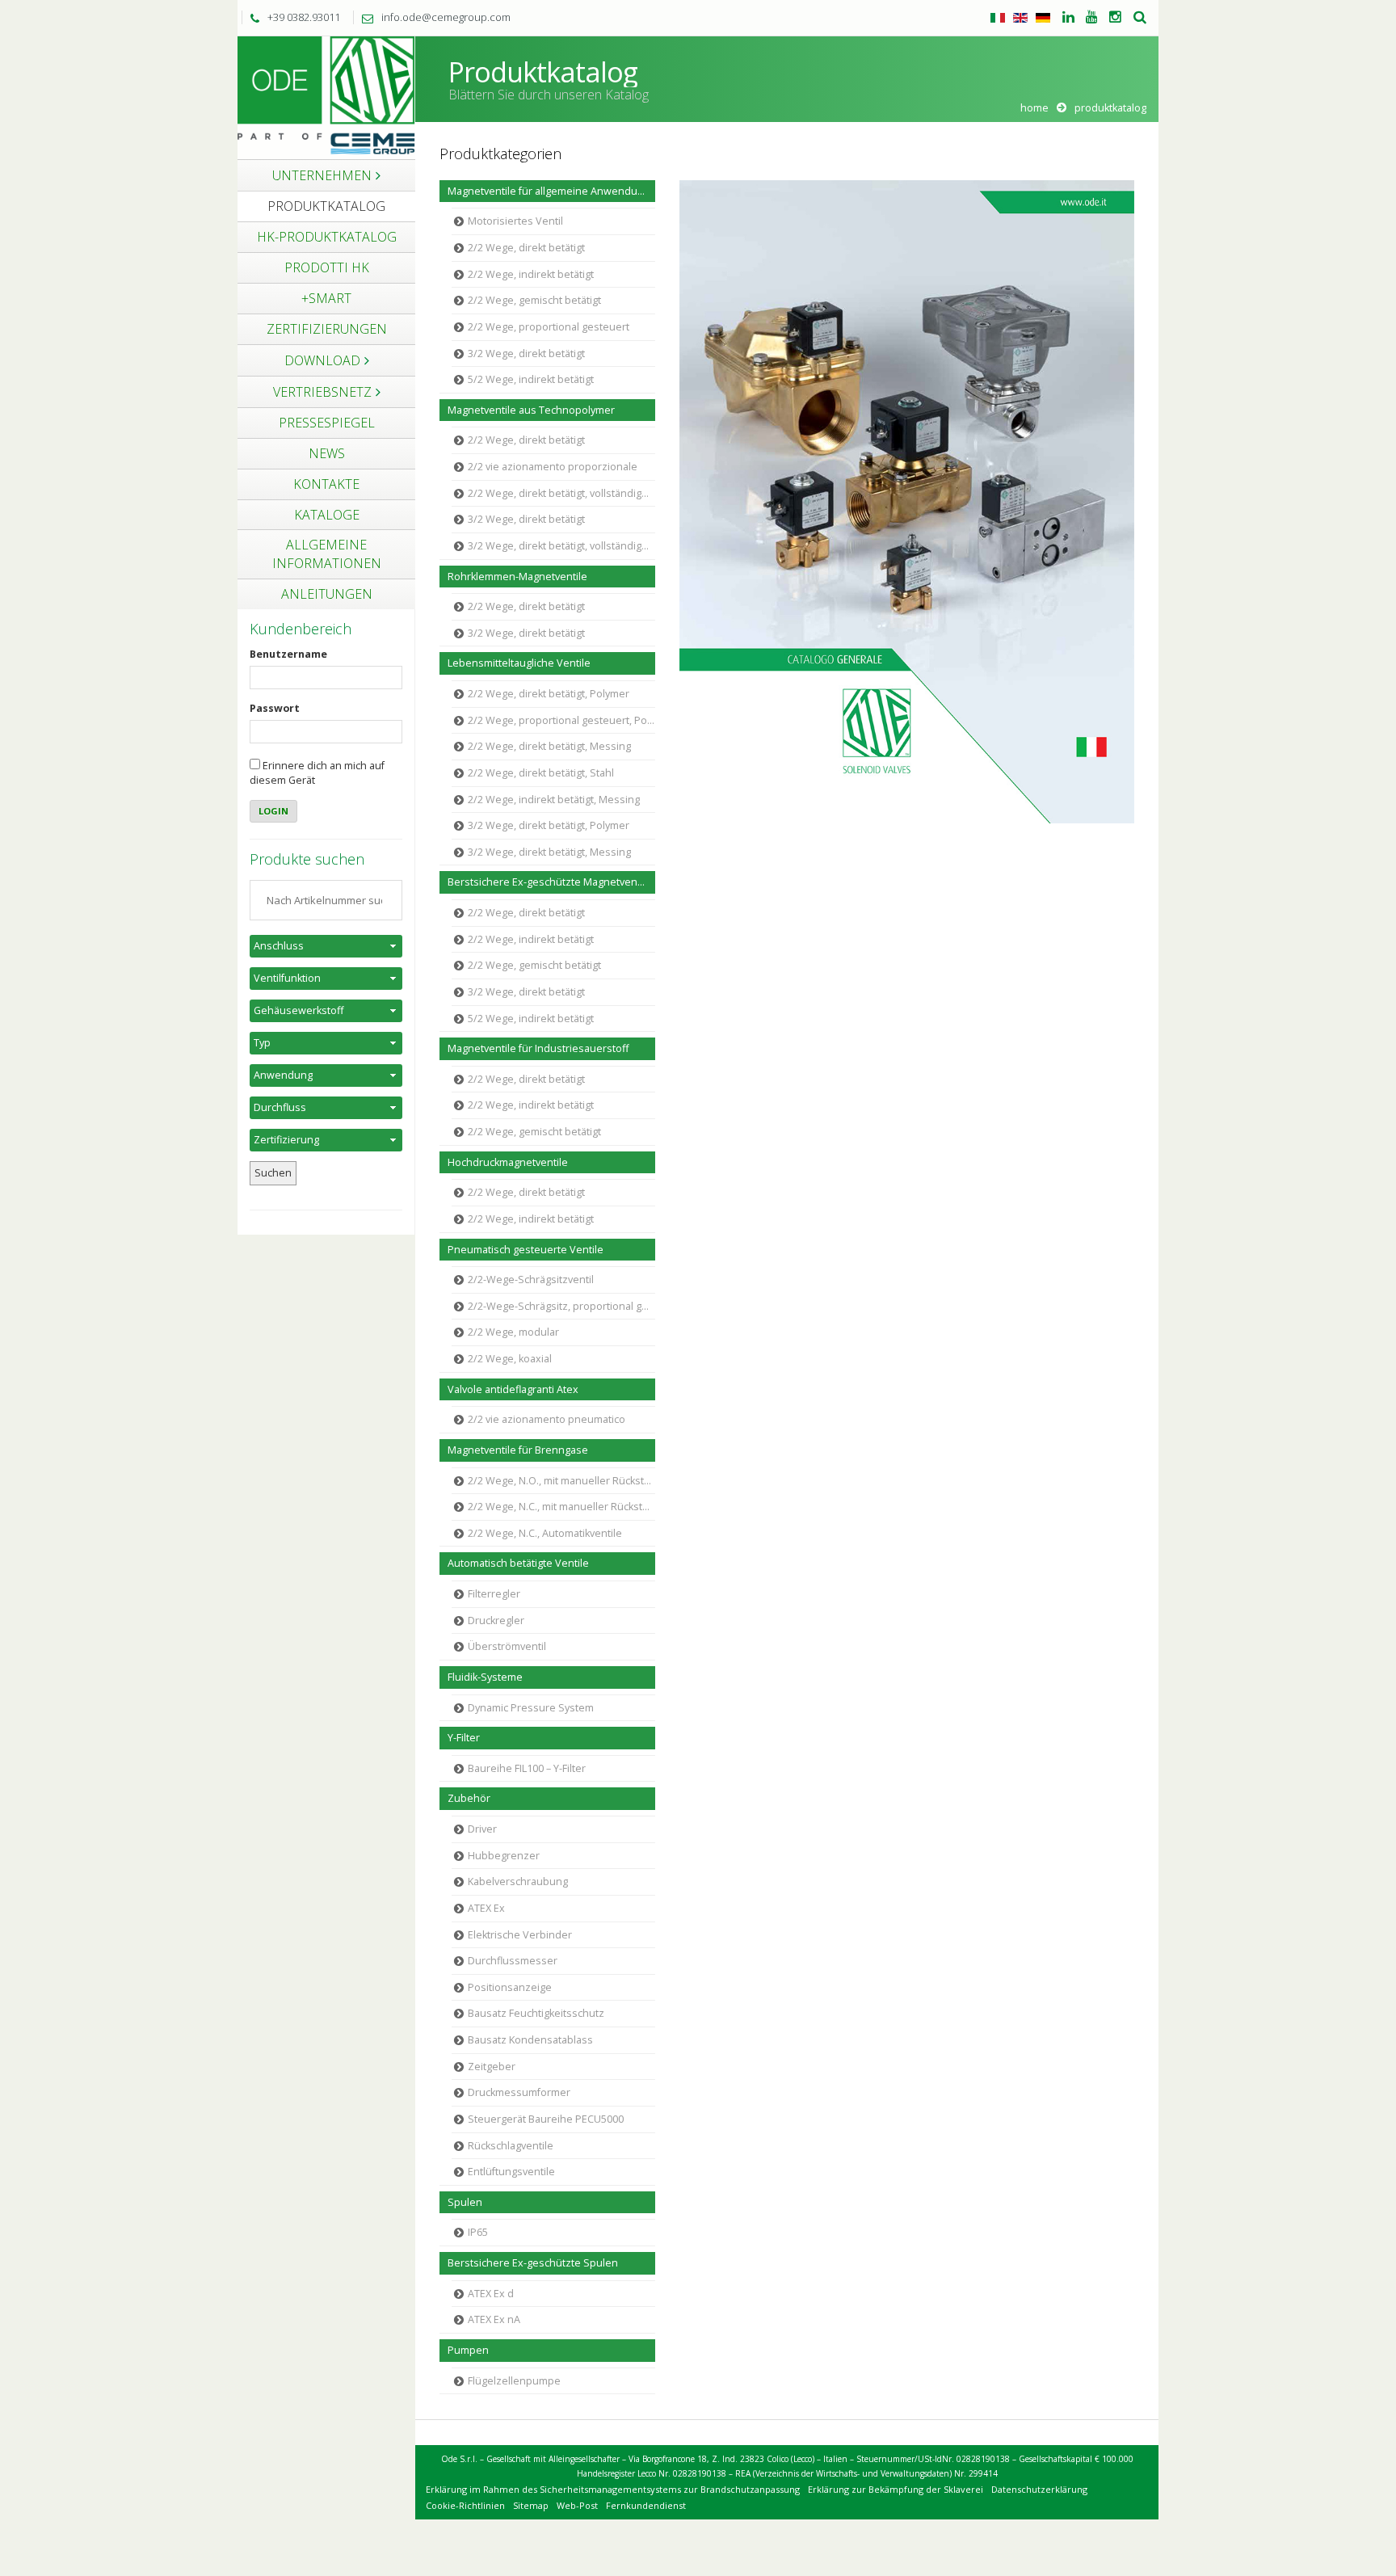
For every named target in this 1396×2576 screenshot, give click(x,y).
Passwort (275, 708)
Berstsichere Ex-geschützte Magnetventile (550, 882)
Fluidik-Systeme (485, 1677)
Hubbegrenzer (504, 1856)
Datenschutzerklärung (1039, 2489)
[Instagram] (1115, 18)
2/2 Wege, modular (513, 1332)
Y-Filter (464, 1738)
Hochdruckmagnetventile (508, 1162)
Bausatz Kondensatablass (530, 2040)
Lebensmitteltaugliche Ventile (519, 663)
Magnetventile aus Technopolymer (531, 410)
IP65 (478, 2232)
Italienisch (998, 18)
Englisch (1020, 18)
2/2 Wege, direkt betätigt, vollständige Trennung (561, 493)
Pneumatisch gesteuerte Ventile (526, 1250)
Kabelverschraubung (518, 1881)
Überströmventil (507, 1646)
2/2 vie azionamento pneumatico (547, 1419)
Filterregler (494, 1594)
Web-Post (577, 2505)
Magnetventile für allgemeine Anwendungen (551, 191)
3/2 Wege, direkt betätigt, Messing (549, 852)
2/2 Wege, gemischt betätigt (534, 300)
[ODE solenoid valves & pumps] (326, 97)
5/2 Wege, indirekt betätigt (531, 379)
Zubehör (469, 1798)
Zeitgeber (492, 2067)
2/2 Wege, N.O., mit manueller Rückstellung (561, 1481)
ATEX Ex (486, 1908)
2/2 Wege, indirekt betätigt (531, 274)
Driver (482, 1829)
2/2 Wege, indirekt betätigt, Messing (554, 800)
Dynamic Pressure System (531, 1708)
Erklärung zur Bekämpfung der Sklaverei (896, 2489)
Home (1034, 108)
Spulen (465, 2202)
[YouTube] (1092, 18)
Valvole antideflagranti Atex (513, 1389)
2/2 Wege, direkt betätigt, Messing (549, 746)
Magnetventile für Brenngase (518, 1450)
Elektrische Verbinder (520, 1935)
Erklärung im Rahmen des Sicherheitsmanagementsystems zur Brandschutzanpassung (613, 2489)
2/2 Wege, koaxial (510, 1359)
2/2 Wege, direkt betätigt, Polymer (549, 694)
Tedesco (1043, 18)
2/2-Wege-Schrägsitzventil (531, 1280)
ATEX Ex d (491, 2294)
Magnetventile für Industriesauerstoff (538, 1048)
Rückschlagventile (511, 2146)
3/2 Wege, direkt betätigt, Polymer (549, 825)
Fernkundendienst (646, 2505)
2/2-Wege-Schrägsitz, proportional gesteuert (561, 1306)
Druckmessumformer (519, 2092)
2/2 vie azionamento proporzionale (553, 467)
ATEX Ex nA (494, 2319)
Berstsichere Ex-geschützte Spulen (533, 2263)
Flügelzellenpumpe (514, 2381)
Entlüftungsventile (511, 2172)
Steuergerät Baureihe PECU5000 (546, 2119)
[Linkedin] (1068, 18)
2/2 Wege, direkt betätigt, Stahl (541, 773)
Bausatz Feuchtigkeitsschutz (536, 2013)
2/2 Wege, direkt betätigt (526, 248)
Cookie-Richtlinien (465, 2505)
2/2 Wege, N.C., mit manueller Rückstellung (561, 1507)
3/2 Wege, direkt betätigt (526, 354)
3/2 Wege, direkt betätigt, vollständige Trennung (561, 546)
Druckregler (496, 1621)
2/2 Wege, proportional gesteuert (549, 327)
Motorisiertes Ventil (515, 221)
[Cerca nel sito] (1140, 18)
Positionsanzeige (510, 1987)
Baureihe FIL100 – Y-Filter (527, 1768)
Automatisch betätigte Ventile (518, 1563)
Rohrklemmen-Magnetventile (517, 577)
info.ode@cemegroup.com (446, 17)
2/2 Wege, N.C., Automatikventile (545, 1533)
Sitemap (531, 2505)
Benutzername (288, 654)
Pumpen (468, 2350)
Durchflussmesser (513, 1961)
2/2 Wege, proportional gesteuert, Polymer (561, 720)
